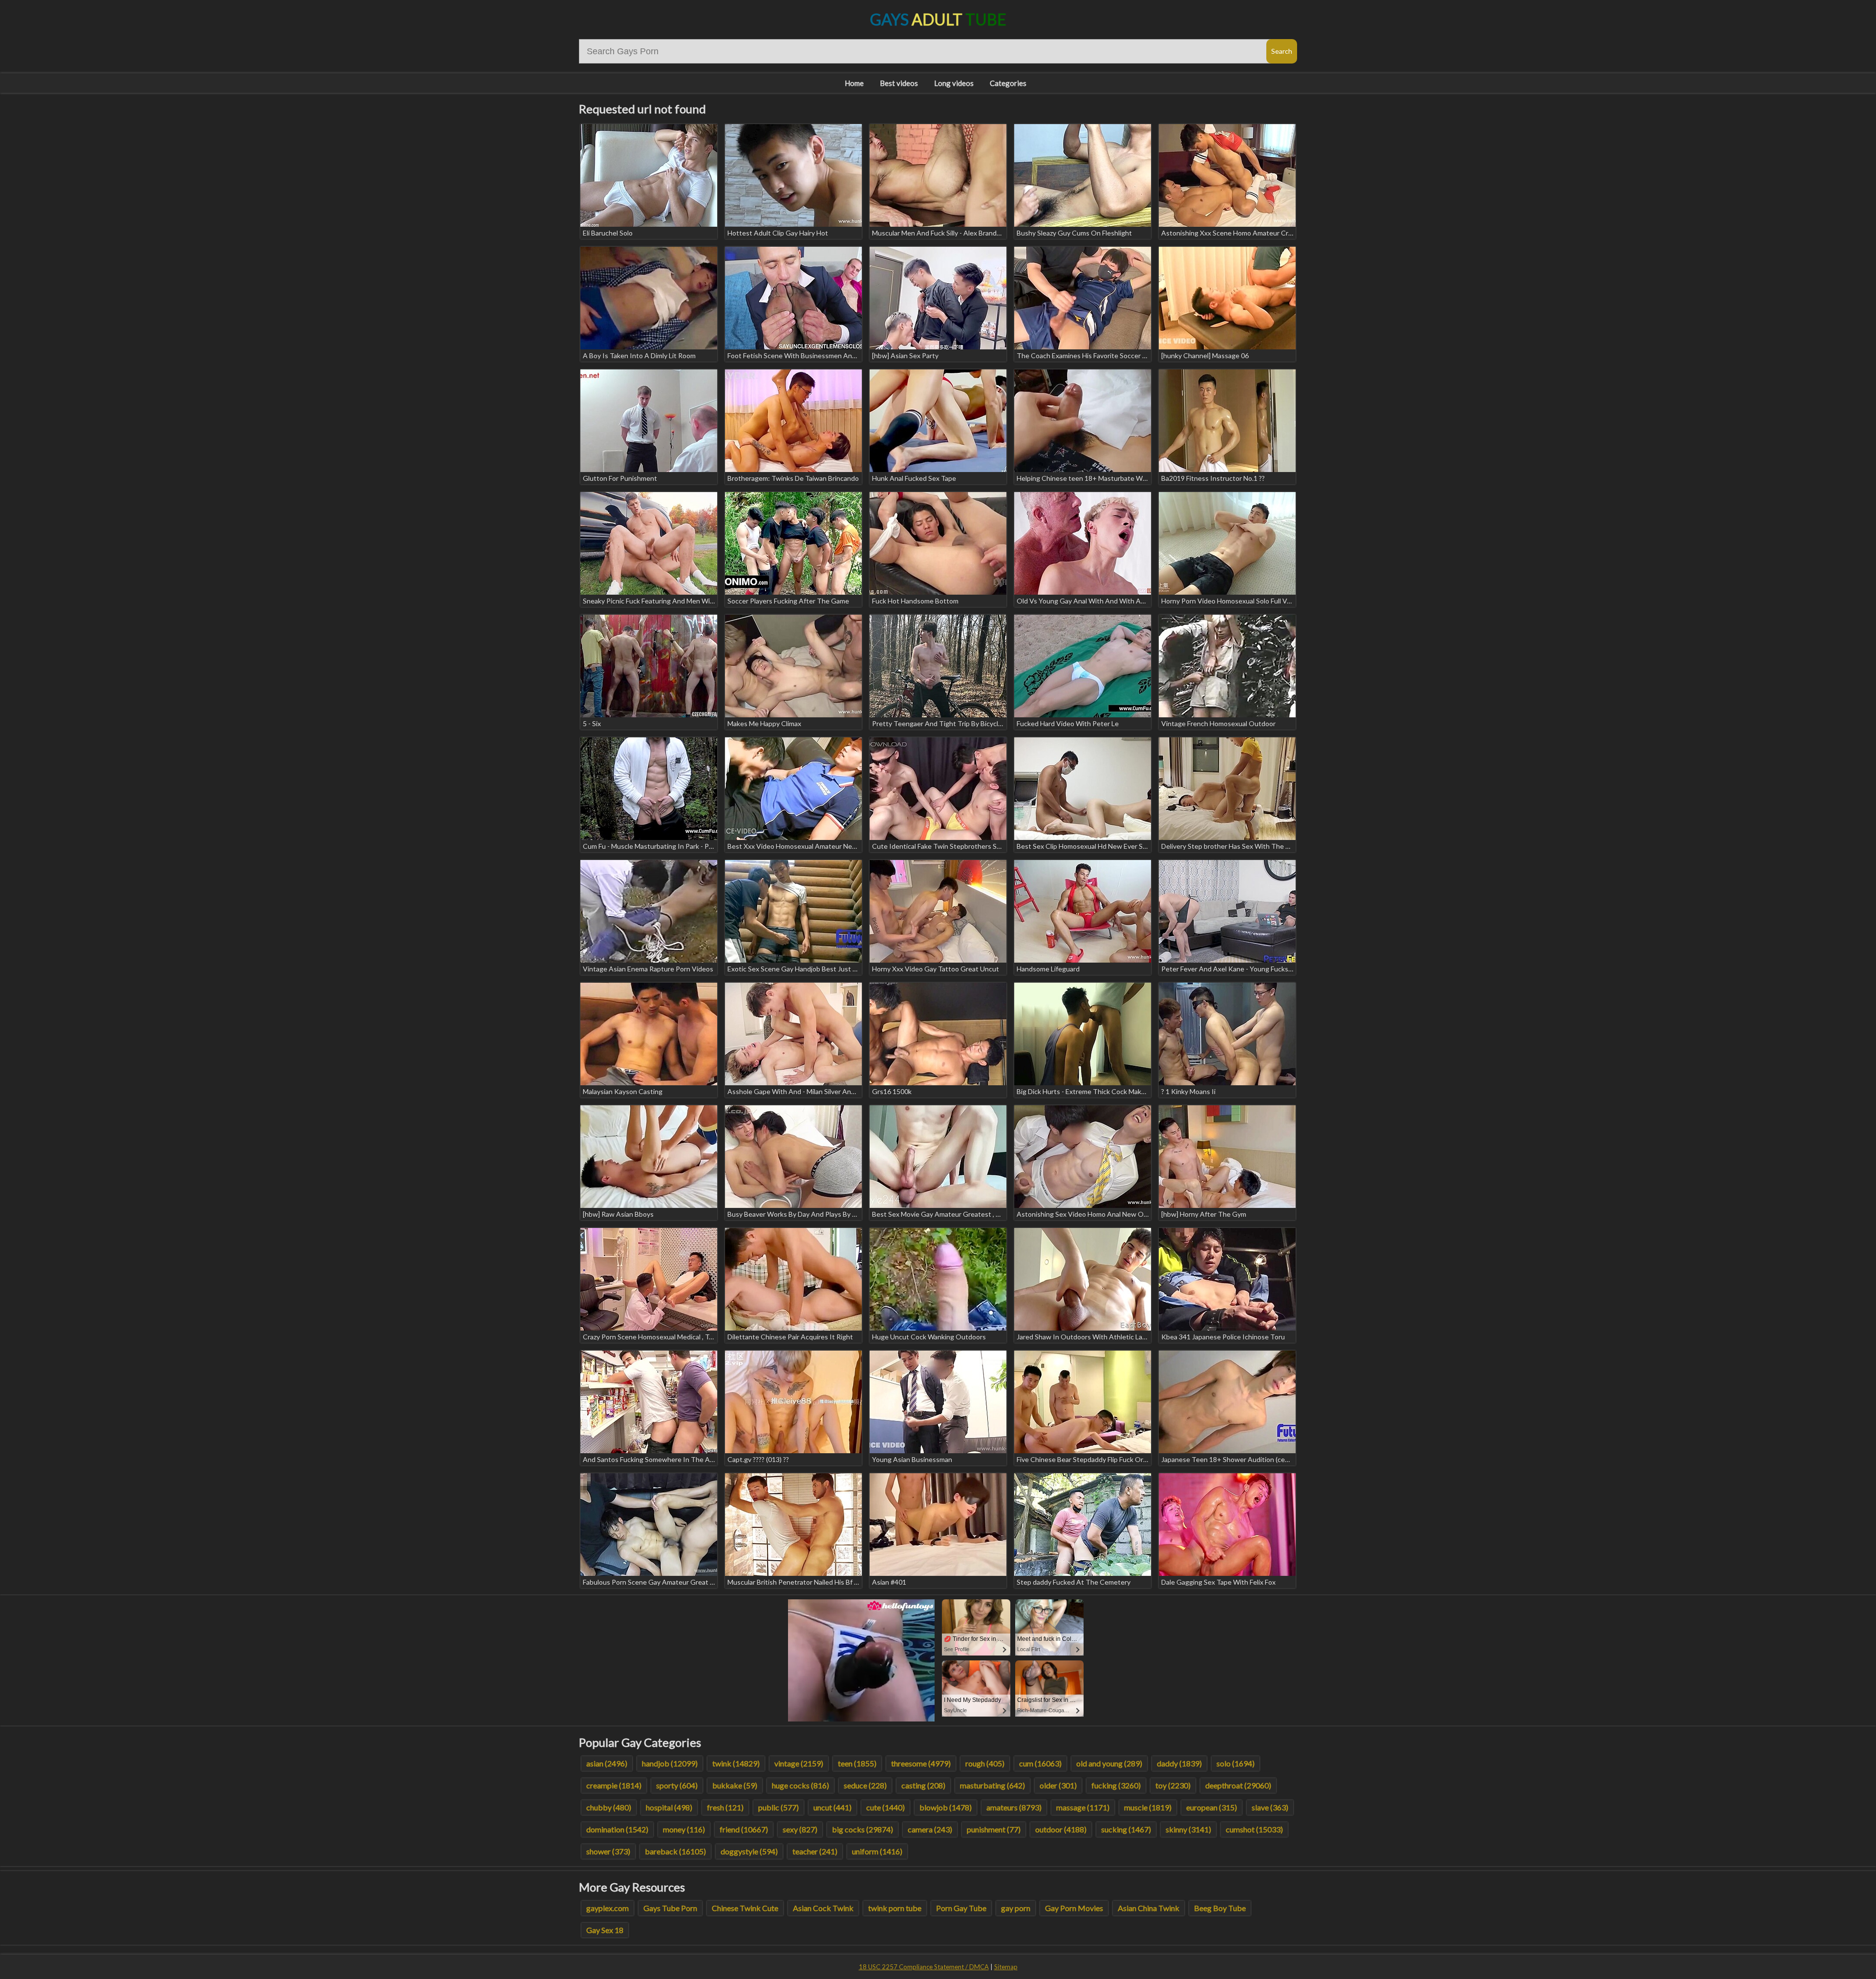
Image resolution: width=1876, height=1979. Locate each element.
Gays (938, 19)
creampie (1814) (614, 1785)
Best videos (899, 83)
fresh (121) (725, 1807)
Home (854, 83)
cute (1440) (885, 1807)
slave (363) (1270, 1807)
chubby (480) (609, 1807)
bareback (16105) (675, 1851)
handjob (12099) (670, 1763)
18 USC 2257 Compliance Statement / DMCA (924, 1967)
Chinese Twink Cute (745, 1908)
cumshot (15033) (1254, 1829)
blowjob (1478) (946, 1807)
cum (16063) (1040, 1763)
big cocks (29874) (863, 1829)
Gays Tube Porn (670, 1908)
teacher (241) (815, 1851)
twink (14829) (736, 1763)
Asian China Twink (1149, 1908)
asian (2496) (607, 1763)
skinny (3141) (1188, 1829)
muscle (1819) (1148, 1807)
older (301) (1058, 1785)
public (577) (778, 1807)
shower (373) (608, 1851)
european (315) (1212, 1807)
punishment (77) (994, 1829)
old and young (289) (1109, 1763)
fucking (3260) (1116, 1785)
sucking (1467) (1126, 1829)
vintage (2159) (799, 1763)
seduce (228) (865, 1785)
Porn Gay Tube (961, 1908)
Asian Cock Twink (823, 1908)
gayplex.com (608, 1908)
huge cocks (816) (800, 1785)
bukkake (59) (735, 1785)
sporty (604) (677, 1785)
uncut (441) (832, 1807)
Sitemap (1006, 1967)
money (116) (684, 1829)
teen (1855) (857, 1763)
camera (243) (930, 1829)
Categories (1008, 83)
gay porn (1016, 1908)
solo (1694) (1236, 1763)
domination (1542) (617, 1829)
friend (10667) (744, 1829)
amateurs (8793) (1014, 1807)
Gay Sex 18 (605, 1930)
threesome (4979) (921, 1763)
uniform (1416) (877, 1851)
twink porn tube (895, 1908)
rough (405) (985, 1763)
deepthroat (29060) (1238, 1785)
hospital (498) (669, 1807)
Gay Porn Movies (1074, 1908)
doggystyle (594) (749, 1851)
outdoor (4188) (1061, 1829)
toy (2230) (1173, 1785)
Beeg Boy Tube (1220, 1908)
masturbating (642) (992, 1785)
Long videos (954, 83)
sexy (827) (800, 1829)
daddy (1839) (1179, 1763)
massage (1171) (1083, 1807)
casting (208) (923, 1785)
